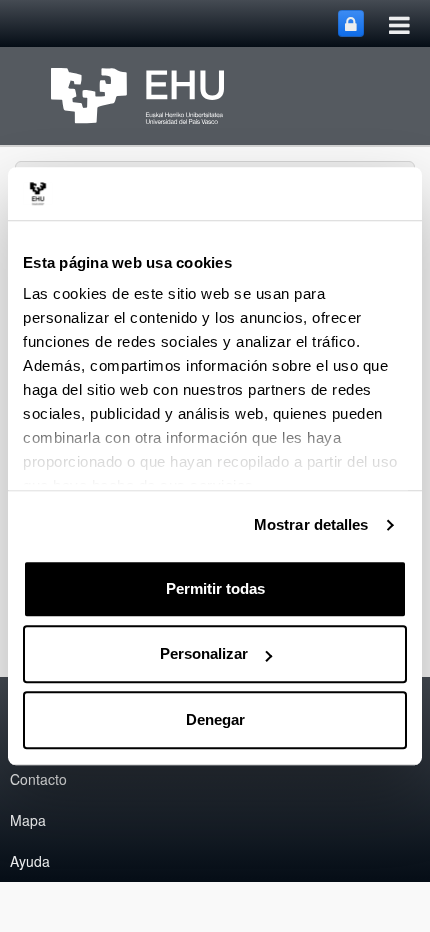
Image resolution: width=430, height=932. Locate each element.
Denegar (215, 719)
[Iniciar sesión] (351, 23)
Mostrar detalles (311, 524)
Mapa (28, 820)
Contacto (38, 779)
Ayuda (30, 861)
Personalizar (204, 653)
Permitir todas (215, 588)
